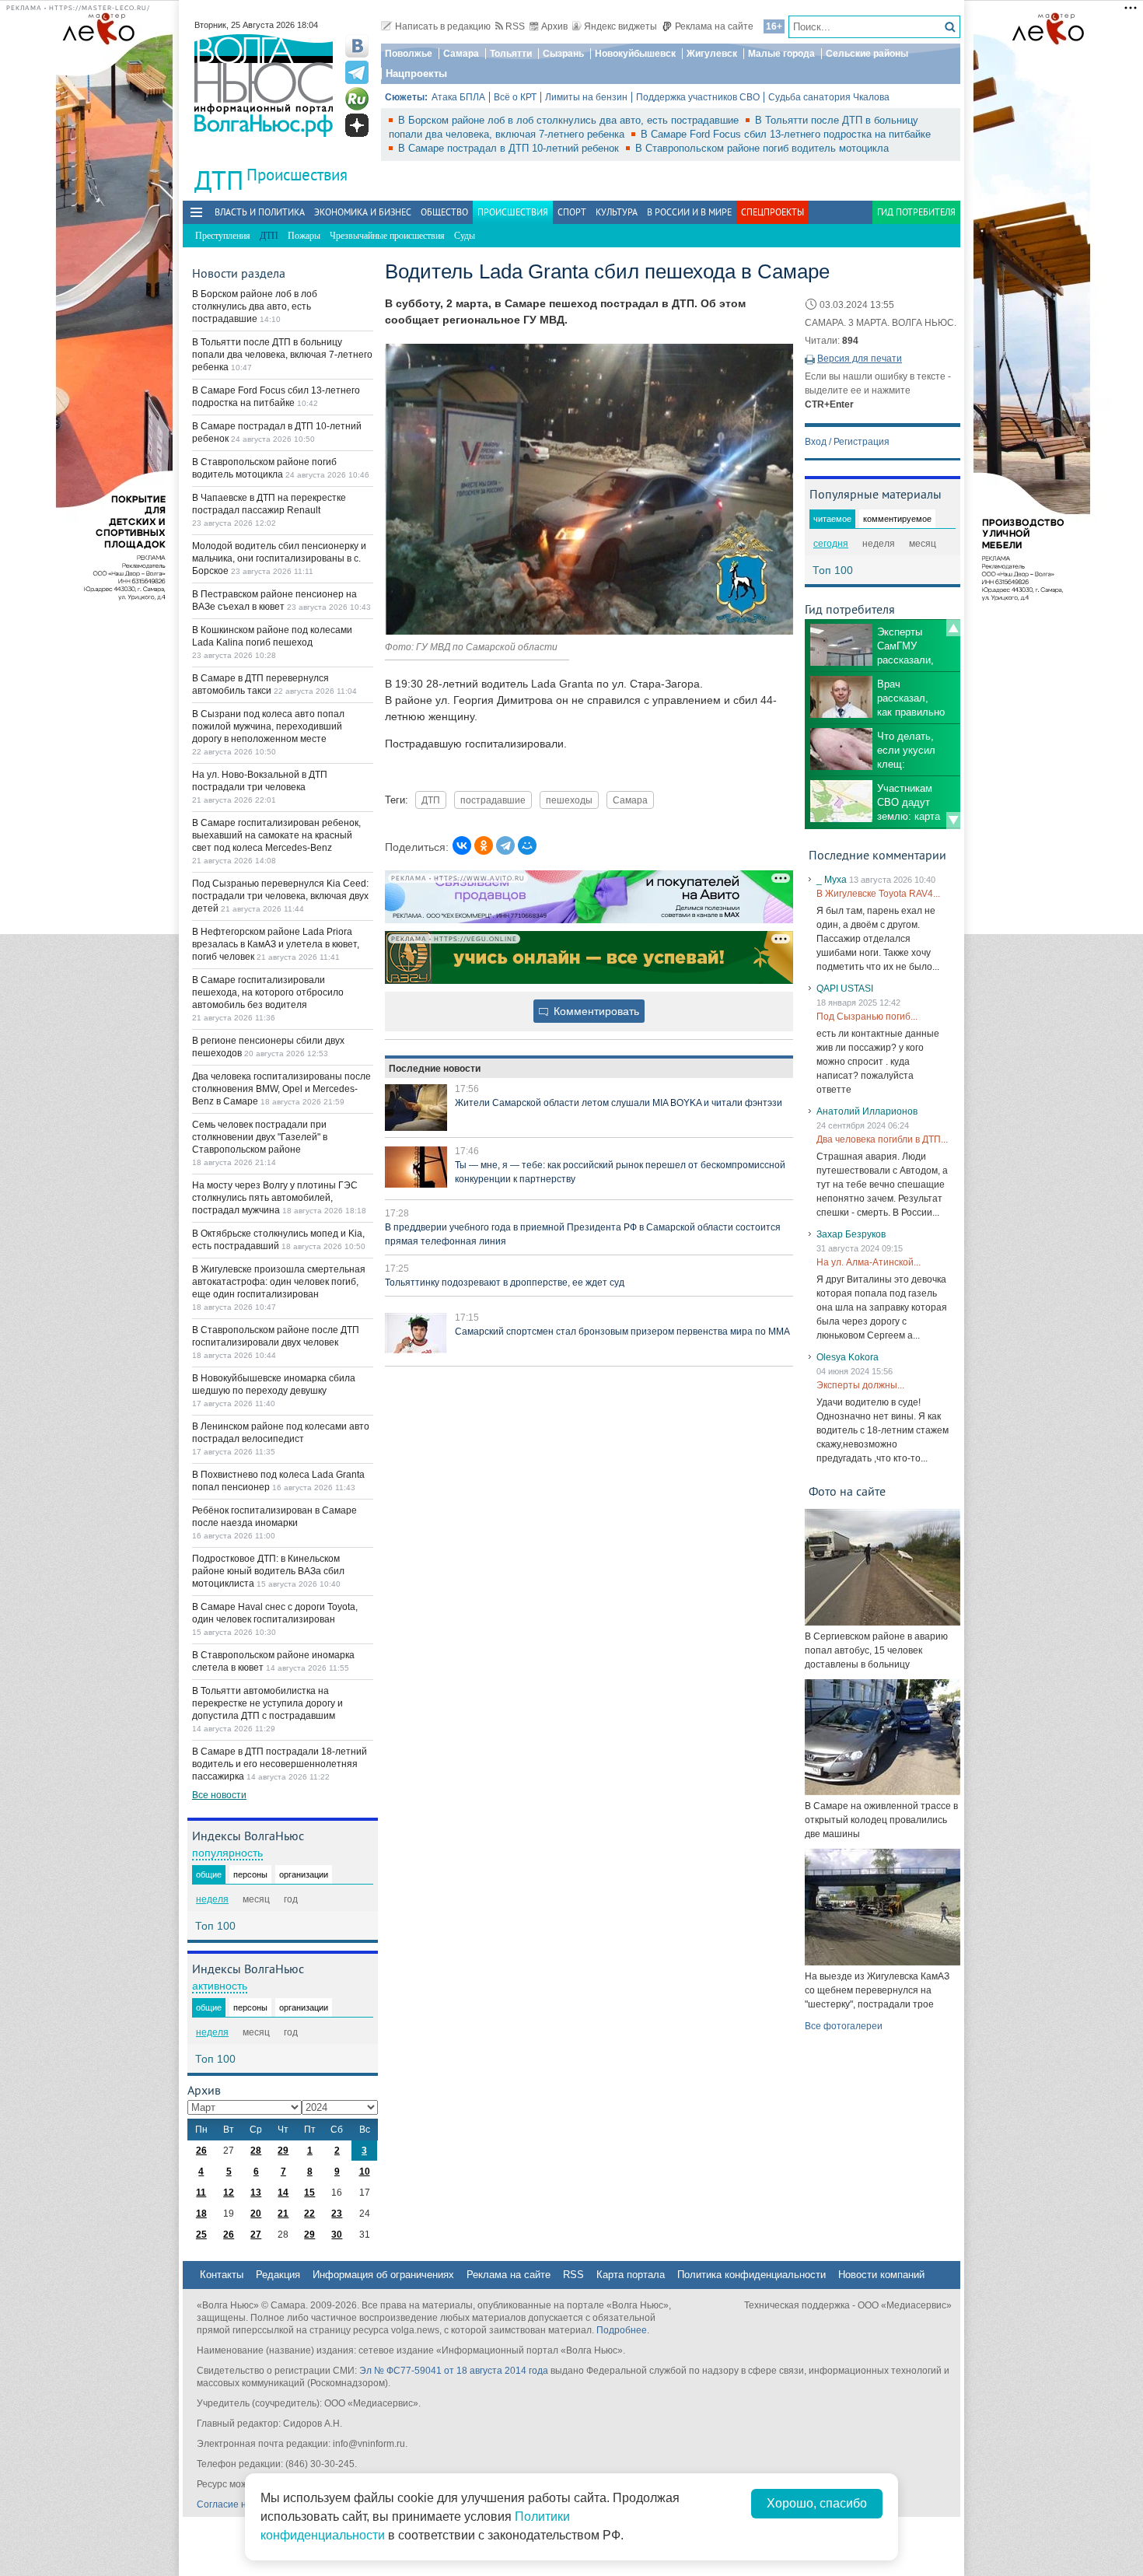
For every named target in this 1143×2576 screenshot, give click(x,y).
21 (283, 2214)
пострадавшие (493, 800)
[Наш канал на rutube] (357, 99)
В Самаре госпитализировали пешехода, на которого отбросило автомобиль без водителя (268, 992)
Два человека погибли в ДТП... (882, 1139)
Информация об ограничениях (383, 2275)
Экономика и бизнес (363, 212)
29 (283, 2151)
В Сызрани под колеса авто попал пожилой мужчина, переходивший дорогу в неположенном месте (268, 726)
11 (201, 2193)
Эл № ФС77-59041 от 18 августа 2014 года (454, 2371)
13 (256, 2193)
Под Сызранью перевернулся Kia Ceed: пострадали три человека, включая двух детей (280, 896)
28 (256, 2151)
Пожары (304, 236)
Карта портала (631, 2275)
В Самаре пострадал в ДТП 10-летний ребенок (510, 148)
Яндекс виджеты (620, 26)
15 (309, 2193)
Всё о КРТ (515, 97)
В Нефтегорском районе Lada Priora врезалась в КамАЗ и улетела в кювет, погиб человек (276, 944)
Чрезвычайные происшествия (387, 236)
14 (283, 2193)
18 (201, 2214)
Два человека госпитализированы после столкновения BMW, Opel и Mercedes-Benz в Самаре (281, 1089)
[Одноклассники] (484, 845)
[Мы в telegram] (357, 72)
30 (337, 2235)
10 (365, 2172)
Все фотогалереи (844, 2026)
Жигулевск (712, 54)
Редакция (278, 2275)
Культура (617, 212)
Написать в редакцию (443, 26)
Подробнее (622, 2330)
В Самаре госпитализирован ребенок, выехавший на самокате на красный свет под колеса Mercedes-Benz (276, 835)
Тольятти (511, 54)
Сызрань (563, 54)
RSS (515, 26)
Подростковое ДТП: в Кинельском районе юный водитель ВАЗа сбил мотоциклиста (268, 1571)
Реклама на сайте (714, 26)
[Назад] (953, 628)
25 (201, 2235)
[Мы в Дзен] (357, 125)
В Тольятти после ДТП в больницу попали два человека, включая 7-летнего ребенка (282, 355)
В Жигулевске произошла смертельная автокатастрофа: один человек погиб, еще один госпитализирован (279, 1282)
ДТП (431, 800)
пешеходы (569, 800)
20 (256, 2214)
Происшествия (297, 175)
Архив (554, 26)
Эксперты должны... (860, 1385)
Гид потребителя (916, 212)
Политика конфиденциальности (752, 2275)
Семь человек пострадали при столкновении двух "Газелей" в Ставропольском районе (260, 1137)
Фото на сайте (847, 1491)
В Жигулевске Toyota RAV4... (878, 894)
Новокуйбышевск (635, 54)
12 (229, 2193)
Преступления (223, 236)
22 (309, 2214)
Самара (461, 54)
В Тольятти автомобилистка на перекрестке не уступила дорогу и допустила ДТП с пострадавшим (267, 1703)
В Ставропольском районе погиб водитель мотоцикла (762, 148)
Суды (465, 236)
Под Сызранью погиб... (867, 1017)
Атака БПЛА (458, 97)
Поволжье (409, 54)
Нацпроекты (416, 73)
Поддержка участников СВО (698, 97)
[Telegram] (505, 845)
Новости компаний (881, 2275)
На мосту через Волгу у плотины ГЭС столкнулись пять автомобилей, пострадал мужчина (275, 1198)
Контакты (222, 2275)
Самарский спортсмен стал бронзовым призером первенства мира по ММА (622, 1332)
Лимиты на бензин (586, 97)
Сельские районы (867, 54)
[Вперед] (953, 821)
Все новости (219, 1795)
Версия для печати (860, 359)
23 (337, 2214)
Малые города (781, 54)
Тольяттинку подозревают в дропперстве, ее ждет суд (505, 1283)
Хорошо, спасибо (817, 2503)
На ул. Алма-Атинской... (869, 1262)
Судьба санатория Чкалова (829, 97)
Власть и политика (260, 212)
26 (201, 2151)
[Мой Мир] (527, 845)
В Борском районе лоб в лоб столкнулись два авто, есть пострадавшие (570, 120)
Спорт (572, 212)
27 (256, 2235)
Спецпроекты (772, 212)
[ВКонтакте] (462, 845)
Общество (444, 212)
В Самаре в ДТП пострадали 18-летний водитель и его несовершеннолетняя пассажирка (280, 1764)
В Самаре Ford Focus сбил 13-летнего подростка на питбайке (786, 134)
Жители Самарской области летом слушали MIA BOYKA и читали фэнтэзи (619, 1103)
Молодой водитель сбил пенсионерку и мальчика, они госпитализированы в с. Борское (279, 558)
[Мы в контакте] (357, 46)
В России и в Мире (689, 212)
